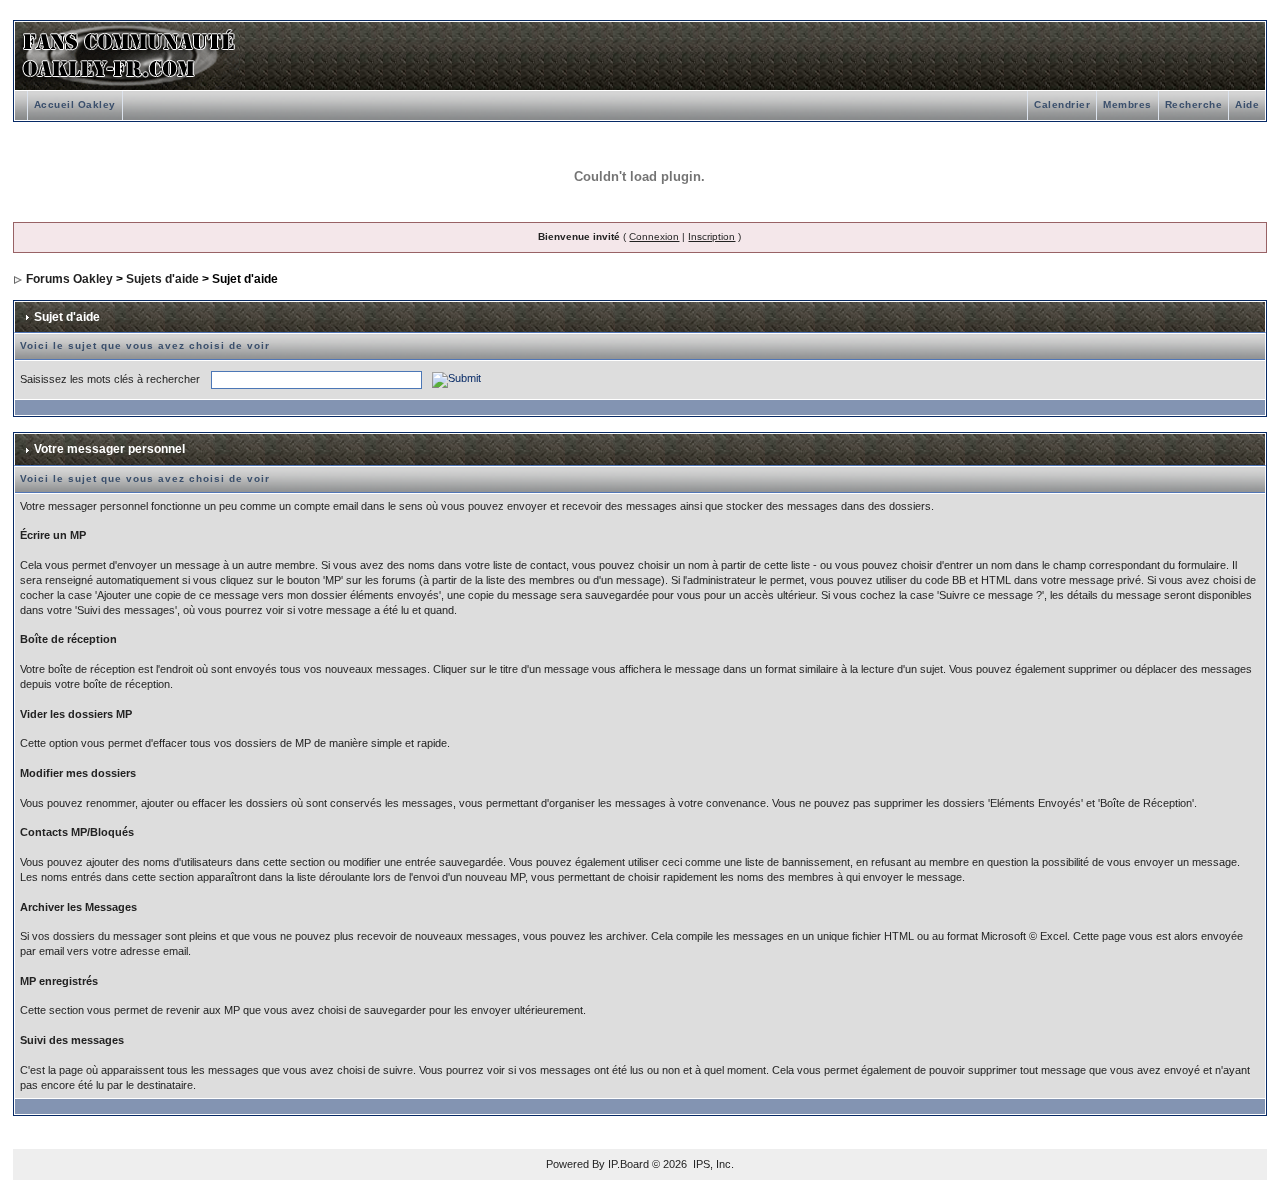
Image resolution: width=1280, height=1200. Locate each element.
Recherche (1194, 104)
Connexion (654, 236)
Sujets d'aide (162, 279)
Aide (1247, 104)
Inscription (711, 236)
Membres (1127, 104)
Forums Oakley (69, 279)
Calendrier (1062, 104)
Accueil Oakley (75, 104)
